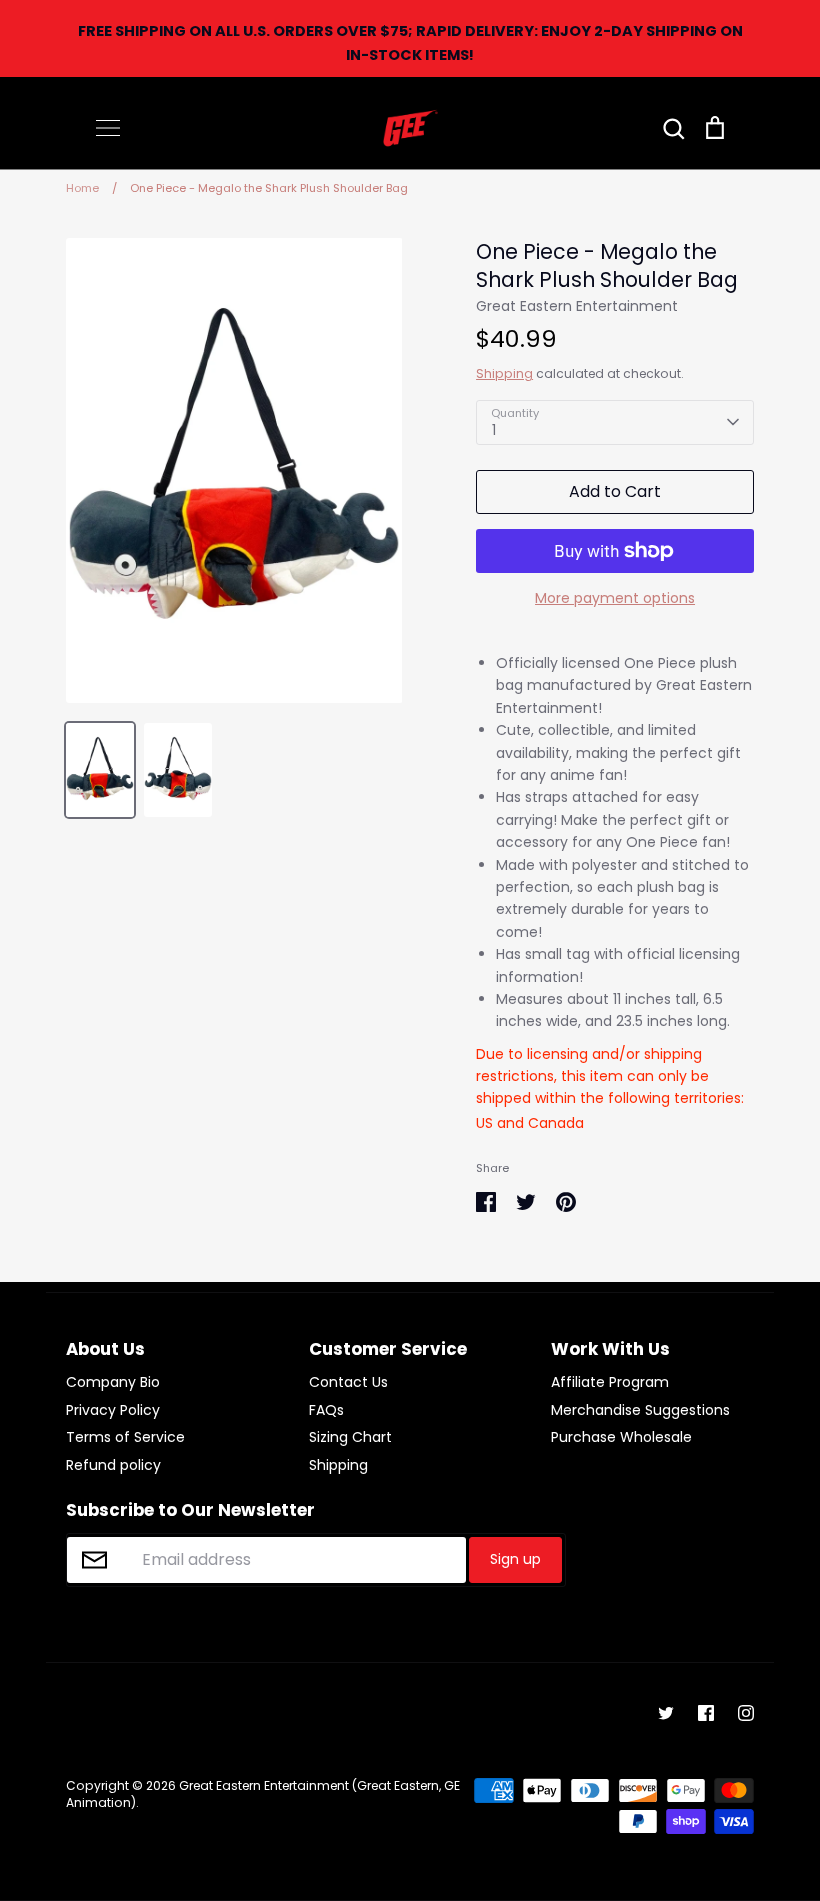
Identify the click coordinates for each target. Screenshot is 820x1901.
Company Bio (113, 1382)
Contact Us (348, 1382)
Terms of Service (125, 1437)
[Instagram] (746, 1713)
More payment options (615, 598)
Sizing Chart (350, 1437)
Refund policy (113, 1465)
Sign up (515, 1559)
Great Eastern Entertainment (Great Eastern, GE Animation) (263, 1794)
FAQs (326, 1410)
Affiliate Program (610, 1382)
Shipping (504, 373)
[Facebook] (706, 1713)
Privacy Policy (113, 1410)
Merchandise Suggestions (640, 1410)
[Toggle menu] (108, 128)
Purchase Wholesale (621, 1437)
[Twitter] (666, 1713)
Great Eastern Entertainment (577, 306)
